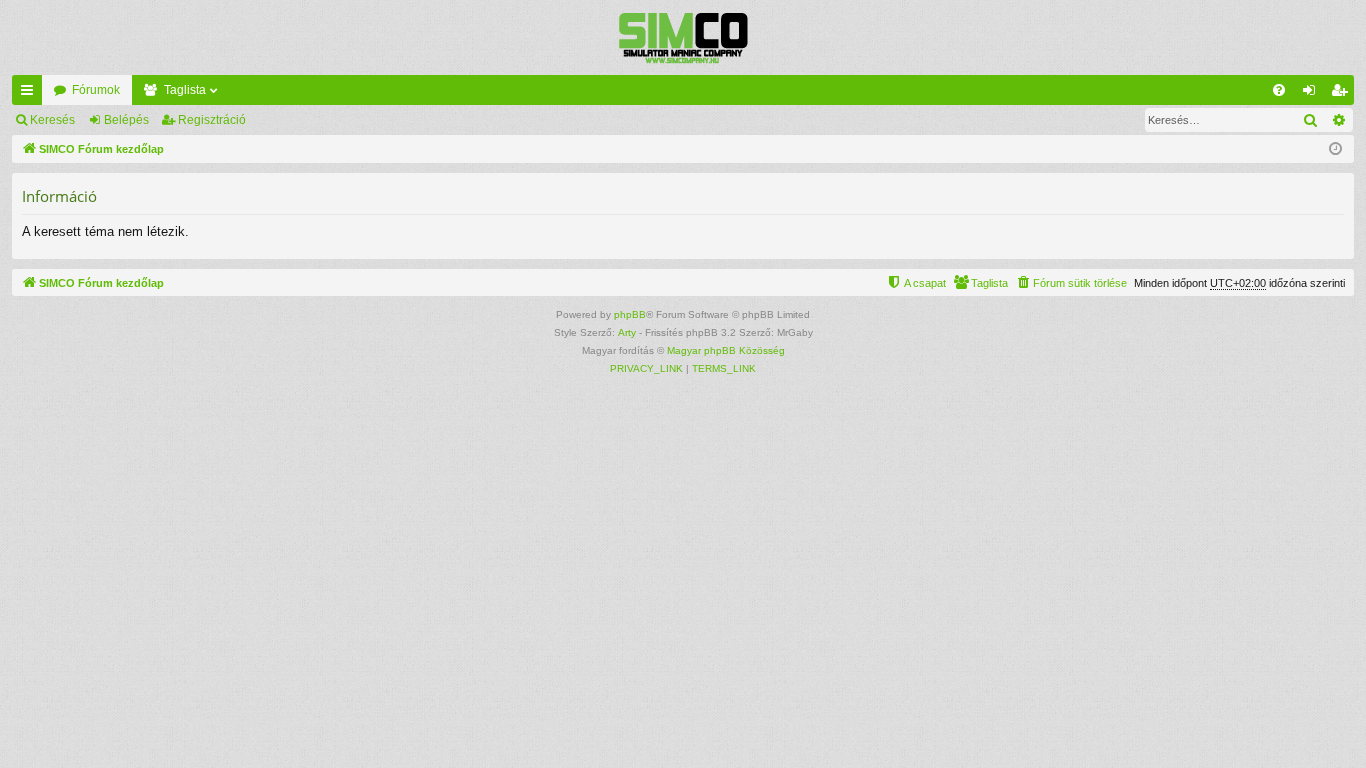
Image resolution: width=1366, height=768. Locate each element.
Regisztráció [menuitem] (1343, 94)
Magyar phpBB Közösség (726, 350)
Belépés (126, 120)
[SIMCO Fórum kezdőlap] (683, 37)
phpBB (630, 314)
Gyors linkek (31, 94)
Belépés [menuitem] (1313, 94)
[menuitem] (1279, 90)
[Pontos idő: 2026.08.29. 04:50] (1335, 149)
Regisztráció (212, 120)
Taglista (185, 90)
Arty (627, 332)
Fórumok (96, 90)
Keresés (52, 120)
